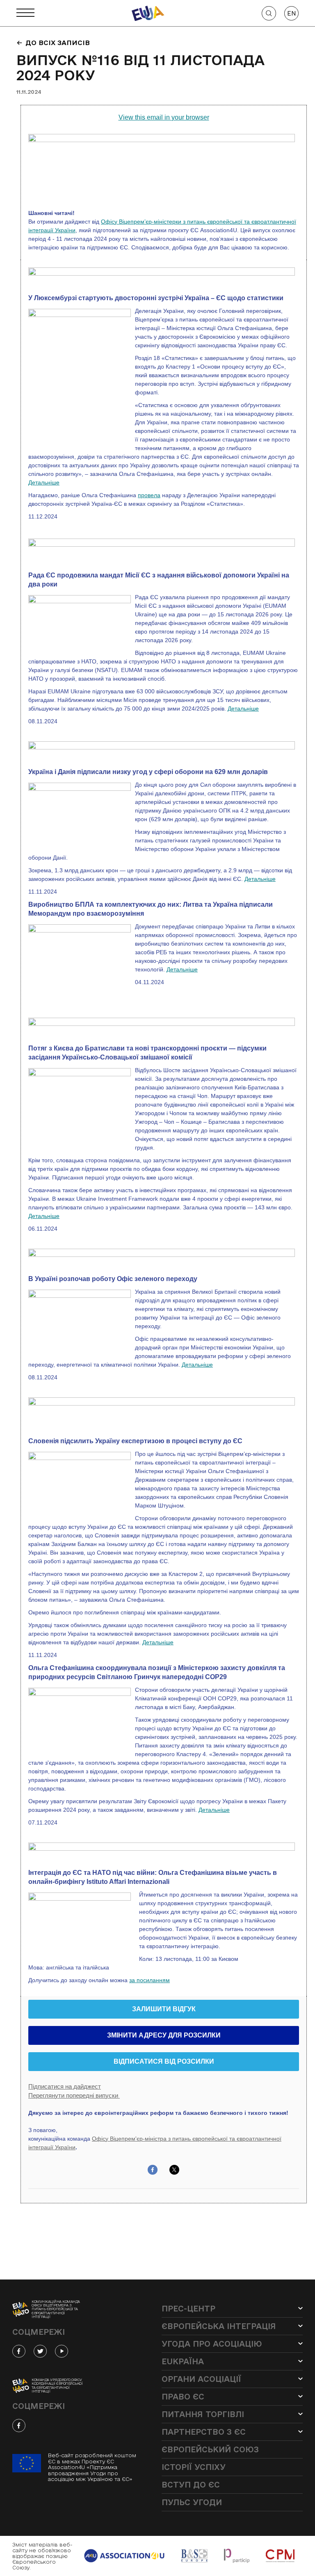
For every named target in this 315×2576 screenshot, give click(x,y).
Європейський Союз (210, 2449)
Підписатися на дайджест (65, 2086)
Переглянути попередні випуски (74, 2095)
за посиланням (150, 1980)
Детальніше (44, 482)
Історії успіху (194, 2467)
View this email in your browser (164, 117)
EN (292, 13)
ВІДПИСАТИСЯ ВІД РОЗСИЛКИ (164, 2062)
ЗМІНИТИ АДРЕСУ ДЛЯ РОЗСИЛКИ (164, 2035)
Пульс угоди (192, 2502)
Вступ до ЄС (191, 2485)
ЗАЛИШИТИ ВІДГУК (164, 2009)
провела (149, 495)
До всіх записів (58, 43)
